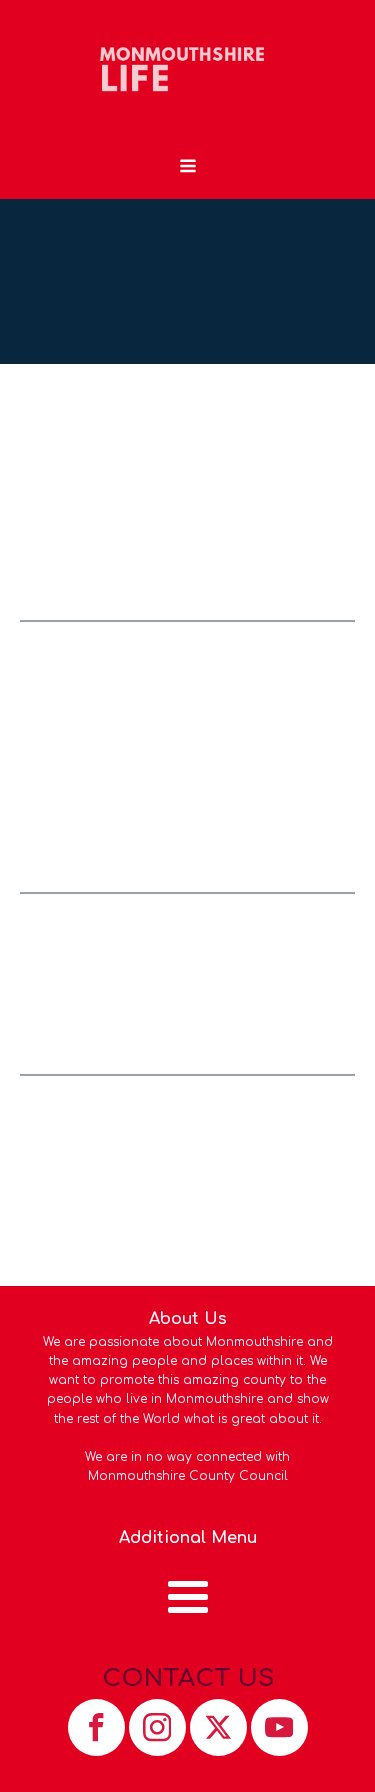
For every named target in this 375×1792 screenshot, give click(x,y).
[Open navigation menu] (188, 168)
